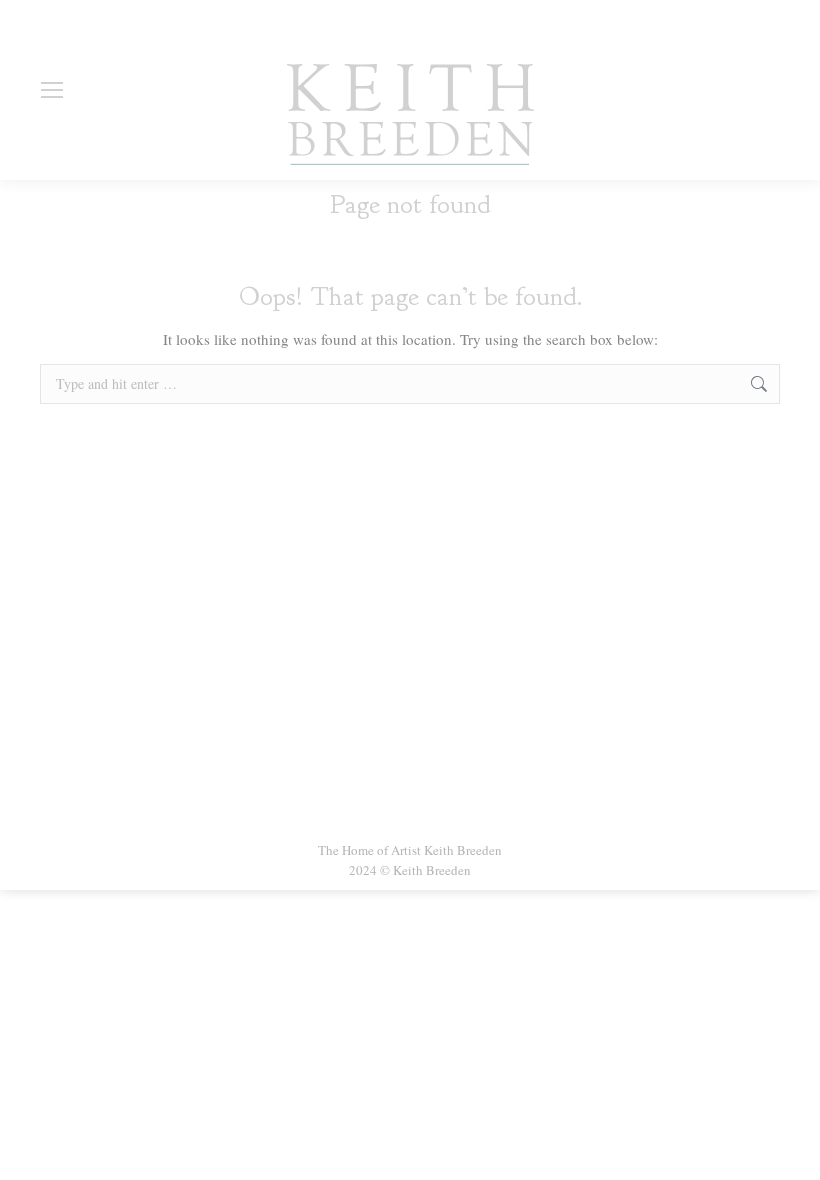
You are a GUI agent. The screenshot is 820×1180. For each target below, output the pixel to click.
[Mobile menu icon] (52, 90)
